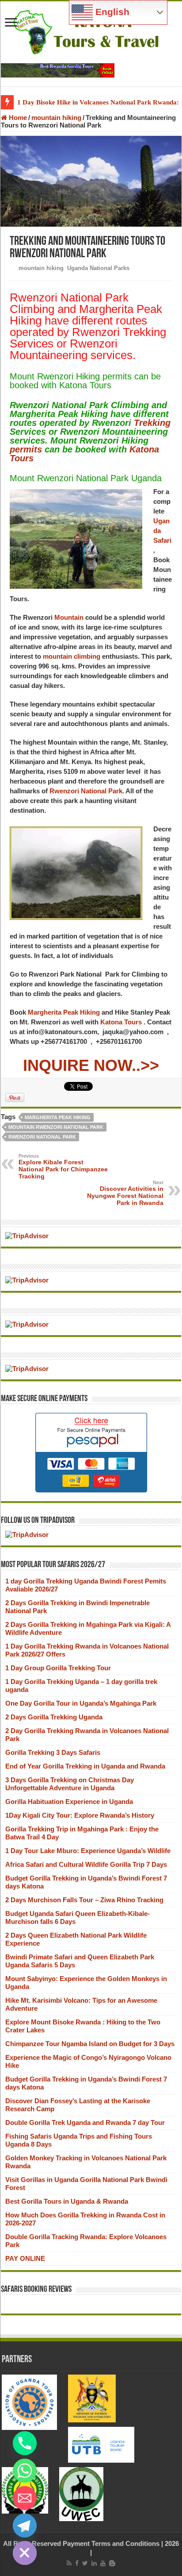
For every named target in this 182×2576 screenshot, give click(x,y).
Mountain (69, 617)
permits (26, 449)
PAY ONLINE (25, 2258)
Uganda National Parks (98, 268)
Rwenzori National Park (86, 791)
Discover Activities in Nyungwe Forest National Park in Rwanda (125, 1193)
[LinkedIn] (94, 2563)
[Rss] (69, 2563)
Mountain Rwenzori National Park (56, 1127)
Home (17, 118)
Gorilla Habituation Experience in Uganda (69, 1802)
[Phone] (25, 2443)
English (111, 12)
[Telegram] (25, 2526)
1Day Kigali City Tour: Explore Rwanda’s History (80, 1815)
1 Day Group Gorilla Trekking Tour (58, 1668)
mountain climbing (72, 656)
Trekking (152, 423)
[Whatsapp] (25, 2471)
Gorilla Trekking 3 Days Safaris (53, 1752)
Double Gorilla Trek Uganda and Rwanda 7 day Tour (85, 2122)
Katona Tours (121, 1022)
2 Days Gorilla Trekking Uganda (54, 1717)
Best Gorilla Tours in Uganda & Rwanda (67, 2201)
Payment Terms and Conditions (111, 2543)
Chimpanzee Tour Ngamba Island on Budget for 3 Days (90, 2044)
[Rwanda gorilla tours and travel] (58, 70)
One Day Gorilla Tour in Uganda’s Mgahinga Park (81, 1703)
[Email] (25, 2498)
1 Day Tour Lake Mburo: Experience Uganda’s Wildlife (88, 1851)
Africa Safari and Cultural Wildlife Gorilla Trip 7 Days (86, 1864)
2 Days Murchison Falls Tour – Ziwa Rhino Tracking (84, 1900)
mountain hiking (56, 118)
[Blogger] (112, 2563)
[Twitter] (85, 2563)
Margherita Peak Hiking (64, 1012)
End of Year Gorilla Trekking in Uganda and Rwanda (85, 1766)
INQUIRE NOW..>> (91, 1065)
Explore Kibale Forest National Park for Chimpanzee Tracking (63, 1166)
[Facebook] (77, 2563)
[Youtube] (103, 2563)
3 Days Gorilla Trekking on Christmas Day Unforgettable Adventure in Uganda (70, 1784)
